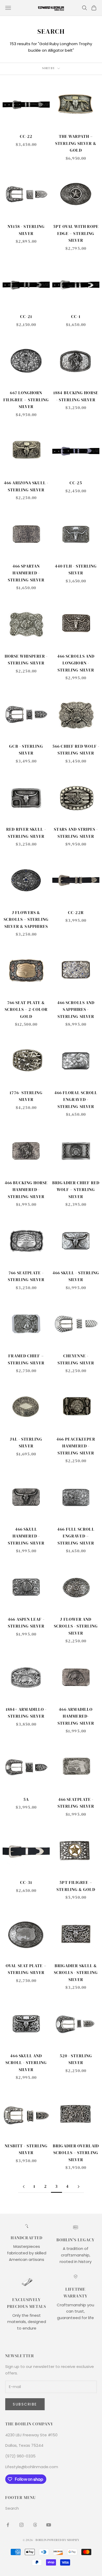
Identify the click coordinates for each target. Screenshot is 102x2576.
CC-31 (26, 1882)
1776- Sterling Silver (26, 1096)
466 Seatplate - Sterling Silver (76, 1803)
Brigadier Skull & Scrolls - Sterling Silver (76, 1973)
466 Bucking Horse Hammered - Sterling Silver (26, 1190)
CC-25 (76, 483)
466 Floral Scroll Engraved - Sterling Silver (76, 1100)
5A (26, 1799)
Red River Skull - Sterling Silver (26, 833)
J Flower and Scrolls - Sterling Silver (76, 1626)
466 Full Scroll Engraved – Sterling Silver (76, 1536)
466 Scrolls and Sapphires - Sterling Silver (76, 1010)
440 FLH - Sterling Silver (76, 570)
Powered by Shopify (63, 2540)
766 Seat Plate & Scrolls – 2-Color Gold (26, 1010)
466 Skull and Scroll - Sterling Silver (26, 2063)
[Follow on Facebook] (8, 2525)
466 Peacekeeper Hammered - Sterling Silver (76, 1446)
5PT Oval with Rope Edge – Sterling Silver (76, 233)
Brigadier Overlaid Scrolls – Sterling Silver (76, 2153)
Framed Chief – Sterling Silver (26, 1359)
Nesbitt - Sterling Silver (26, 2149)
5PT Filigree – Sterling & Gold (76, 1886)
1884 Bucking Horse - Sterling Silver (76, 396)
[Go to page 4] (78, 2187)
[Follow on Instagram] (21, 2525)
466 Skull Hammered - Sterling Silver (26, 1536)
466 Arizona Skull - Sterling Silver (26, 486)
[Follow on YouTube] (49, 2525)
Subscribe (25, 2404)
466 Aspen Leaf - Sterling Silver (26, 1623)
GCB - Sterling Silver (26, 750)
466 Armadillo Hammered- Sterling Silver (76, 1716)
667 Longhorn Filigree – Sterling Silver (26, 400)
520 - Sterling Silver (76, 2059)
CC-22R (76, 913)
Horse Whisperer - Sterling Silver (26, 660)
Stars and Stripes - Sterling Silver (76, 833)
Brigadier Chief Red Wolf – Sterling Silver (76, 1190)
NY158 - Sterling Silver (26, 230)
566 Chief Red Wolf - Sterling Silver (76, 750)
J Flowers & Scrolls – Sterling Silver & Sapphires (26, 919)
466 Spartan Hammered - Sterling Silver (26, 573)
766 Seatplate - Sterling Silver (26, 1276)
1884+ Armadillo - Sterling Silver (26, 1713)
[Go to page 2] (24, 2187)
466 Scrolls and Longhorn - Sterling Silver (76, 663)
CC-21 (26, 317)
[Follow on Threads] (35, 2525)
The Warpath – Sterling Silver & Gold (76, 143)
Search (12, 2508)
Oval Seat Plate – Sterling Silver (26, 1969)
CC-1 (76, 317)
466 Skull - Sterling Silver (76, 1276)
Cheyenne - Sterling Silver (76, 1359)
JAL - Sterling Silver (26, 1443)
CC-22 (26, 136)
